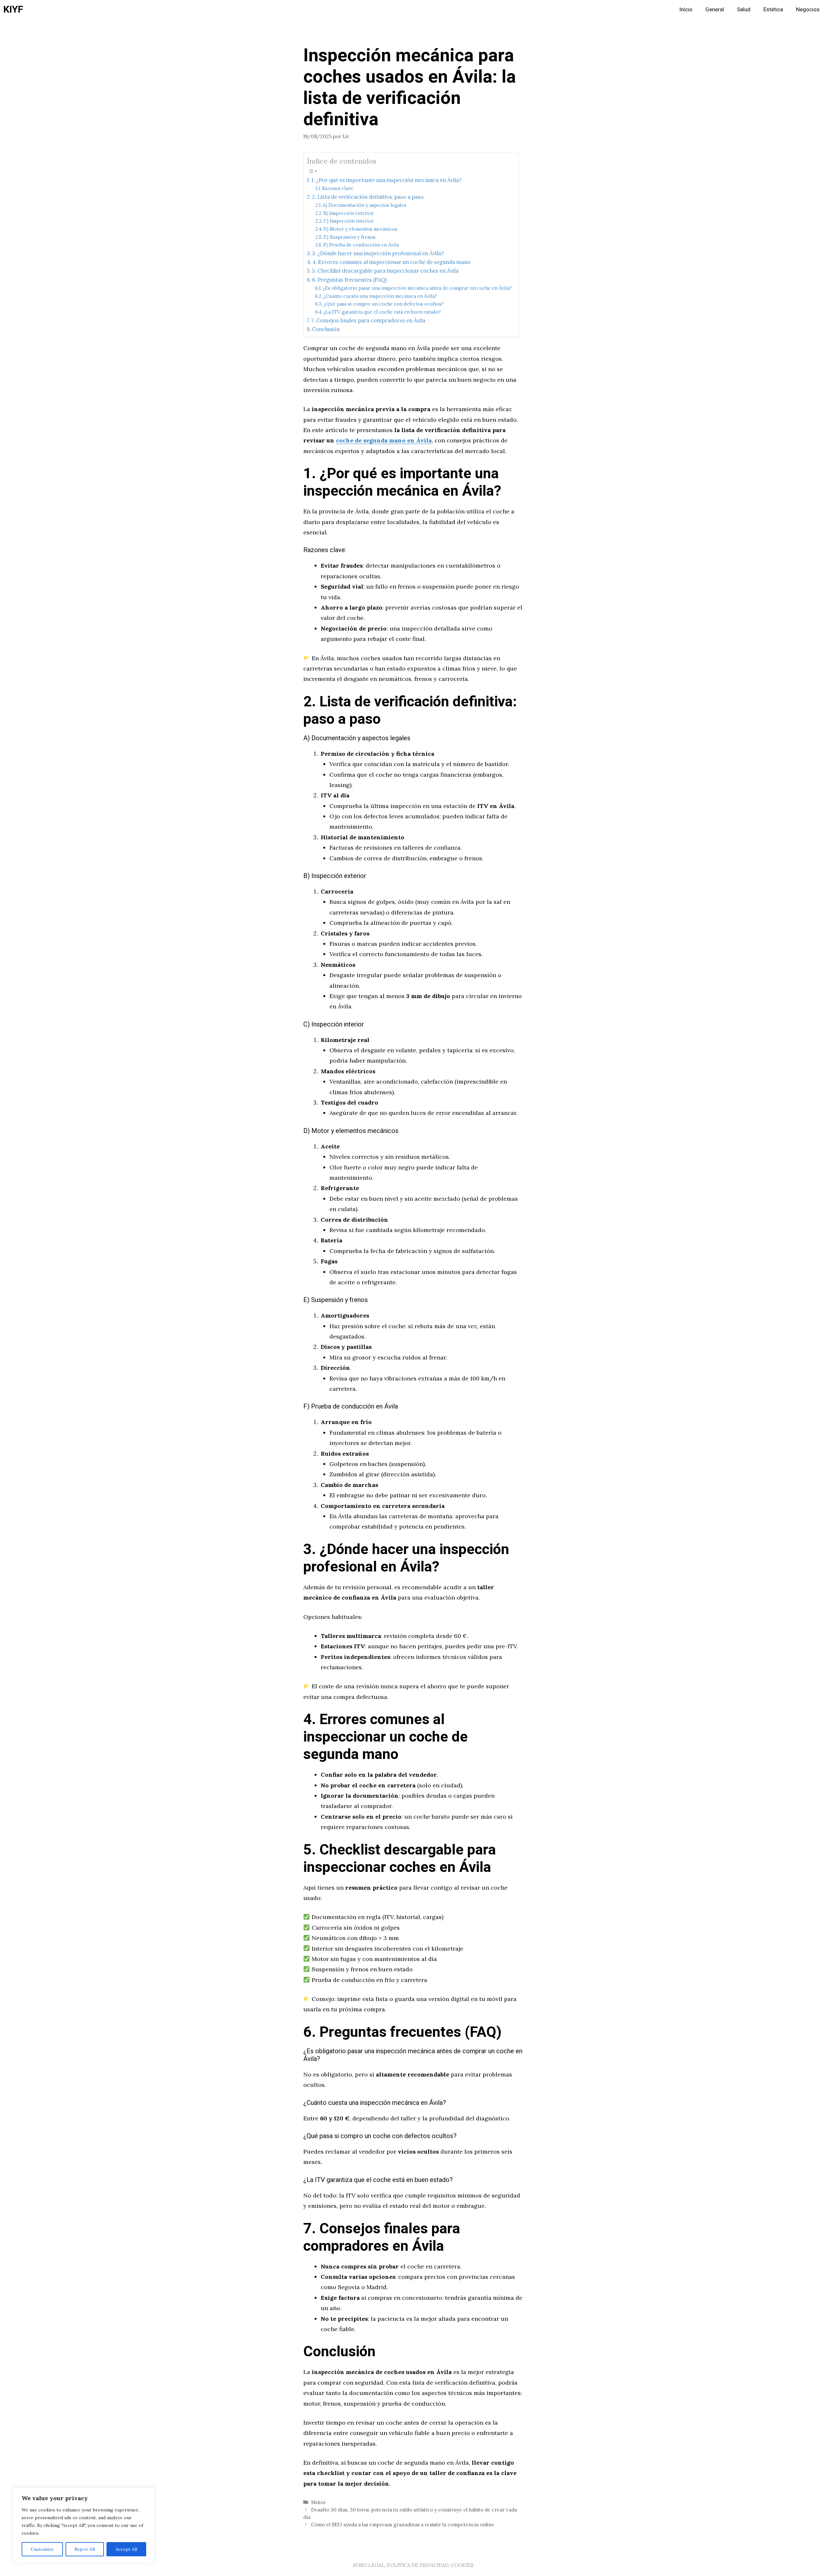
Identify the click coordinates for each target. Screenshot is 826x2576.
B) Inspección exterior (349, 213)
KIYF (13, 10)
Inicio (686, 10)
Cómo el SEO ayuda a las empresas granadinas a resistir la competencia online (403, 2525)
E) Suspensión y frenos (350, 237)
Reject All (85, 2549)
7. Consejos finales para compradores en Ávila (368, 320)
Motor (318, 2502)
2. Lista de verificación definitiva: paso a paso (368, 197)
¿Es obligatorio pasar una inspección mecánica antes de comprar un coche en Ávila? (417, 288)
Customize (42, 2549)
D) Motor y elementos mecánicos (360, 229)
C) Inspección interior (349, 221)
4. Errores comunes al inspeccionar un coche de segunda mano (391, 262)
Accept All (126, 2549)
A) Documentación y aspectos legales (364, 205)
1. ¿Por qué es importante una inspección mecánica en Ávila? (386, 180)
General (715, 10)
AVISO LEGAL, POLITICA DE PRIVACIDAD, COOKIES (413, 2565)
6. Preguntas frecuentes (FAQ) (349, 280)
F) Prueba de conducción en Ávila (361, 245)
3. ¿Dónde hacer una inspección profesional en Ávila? (378, 253)
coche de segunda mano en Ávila (384, 440)
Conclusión (326, 329)
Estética (773, 10)
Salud (744, 10)
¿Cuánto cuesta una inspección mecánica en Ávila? (380, 296)
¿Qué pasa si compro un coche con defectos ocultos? (384, 304)
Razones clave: (338, 188)
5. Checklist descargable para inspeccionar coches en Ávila (385, 271)
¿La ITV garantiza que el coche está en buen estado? (382, 312)
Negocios (808, 10)
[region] (84, 2525)
